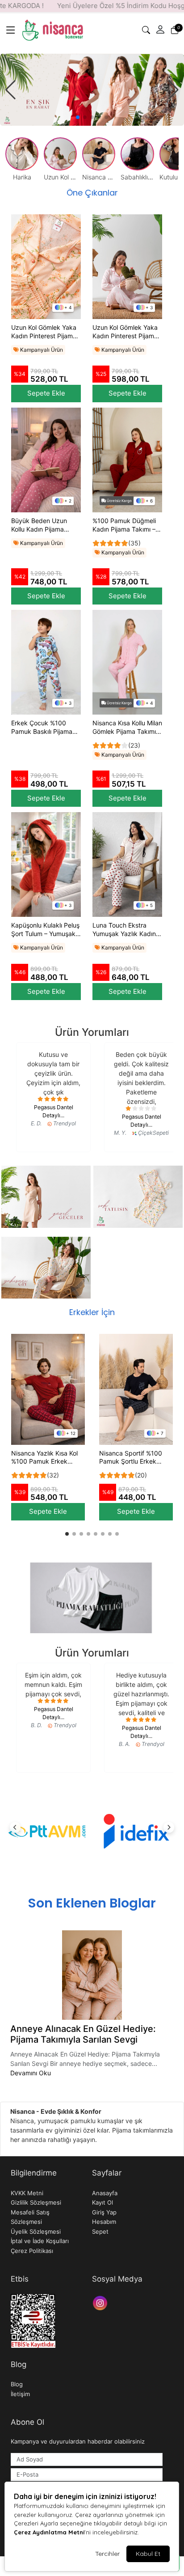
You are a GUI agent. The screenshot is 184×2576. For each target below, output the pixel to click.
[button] (11, 30)
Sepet (100, 2231)
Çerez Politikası (32, 2251)
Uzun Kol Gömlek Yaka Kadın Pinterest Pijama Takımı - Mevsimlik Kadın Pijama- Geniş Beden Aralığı (125, 332)
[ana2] (92, 90)
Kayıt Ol (102, 2202)
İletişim (20, 2394)
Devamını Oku (31, 2073)
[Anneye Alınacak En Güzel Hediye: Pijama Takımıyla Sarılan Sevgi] (92, 1975)
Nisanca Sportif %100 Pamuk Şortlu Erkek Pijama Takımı (131, 1458)
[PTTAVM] (48, 1831)
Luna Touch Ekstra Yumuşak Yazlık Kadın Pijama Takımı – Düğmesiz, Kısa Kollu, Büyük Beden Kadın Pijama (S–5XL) (124, 930)
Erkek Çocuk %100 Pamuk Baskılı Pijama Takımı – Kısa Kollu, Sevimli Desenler (42, 728)
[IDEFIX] (136, 1831)
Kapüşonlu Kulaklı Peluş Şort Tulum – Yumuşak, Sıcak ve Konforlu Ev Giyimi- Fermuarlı (45, 930)
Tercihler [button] (107, 2554)
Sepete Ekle (46, 393)
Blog (17, 2384)
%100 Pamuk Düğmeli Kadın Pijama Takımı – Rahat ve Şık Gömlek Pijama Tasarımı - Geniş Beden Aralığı (126, 525)
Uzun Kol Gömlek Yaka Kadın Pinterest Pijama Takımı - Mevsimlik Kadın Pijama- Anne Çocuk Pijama (44, 332)
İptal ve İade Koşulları (40, 2241)
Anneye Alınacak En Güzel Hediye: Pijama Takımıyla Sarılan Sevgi (83, 2034)
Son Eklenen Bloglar (92, 1903)
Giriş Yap (104, 2212)
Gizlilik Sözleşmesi (36, 2202)
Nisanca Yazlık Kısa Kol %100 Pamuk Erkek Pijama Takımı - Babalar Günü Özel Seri (45, 1458)
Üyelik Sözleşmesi (36, 2231)
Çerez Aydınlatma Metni (49, 2532)
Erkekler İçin (92, 1312)
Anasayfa (105, 2193)
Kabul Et (148, 2554)
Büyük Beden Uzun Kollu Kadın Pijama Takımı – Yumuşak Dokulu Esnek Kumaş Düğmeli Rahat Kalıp (42, 525)
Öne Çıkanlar (92, 193)
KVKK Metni (27, 2193)
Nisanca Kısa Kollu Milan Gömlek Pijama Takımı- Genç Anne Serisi (127, 728)
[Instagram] (101, 2302)
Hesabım (104, 2222)
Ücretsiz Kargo (119, 501)
